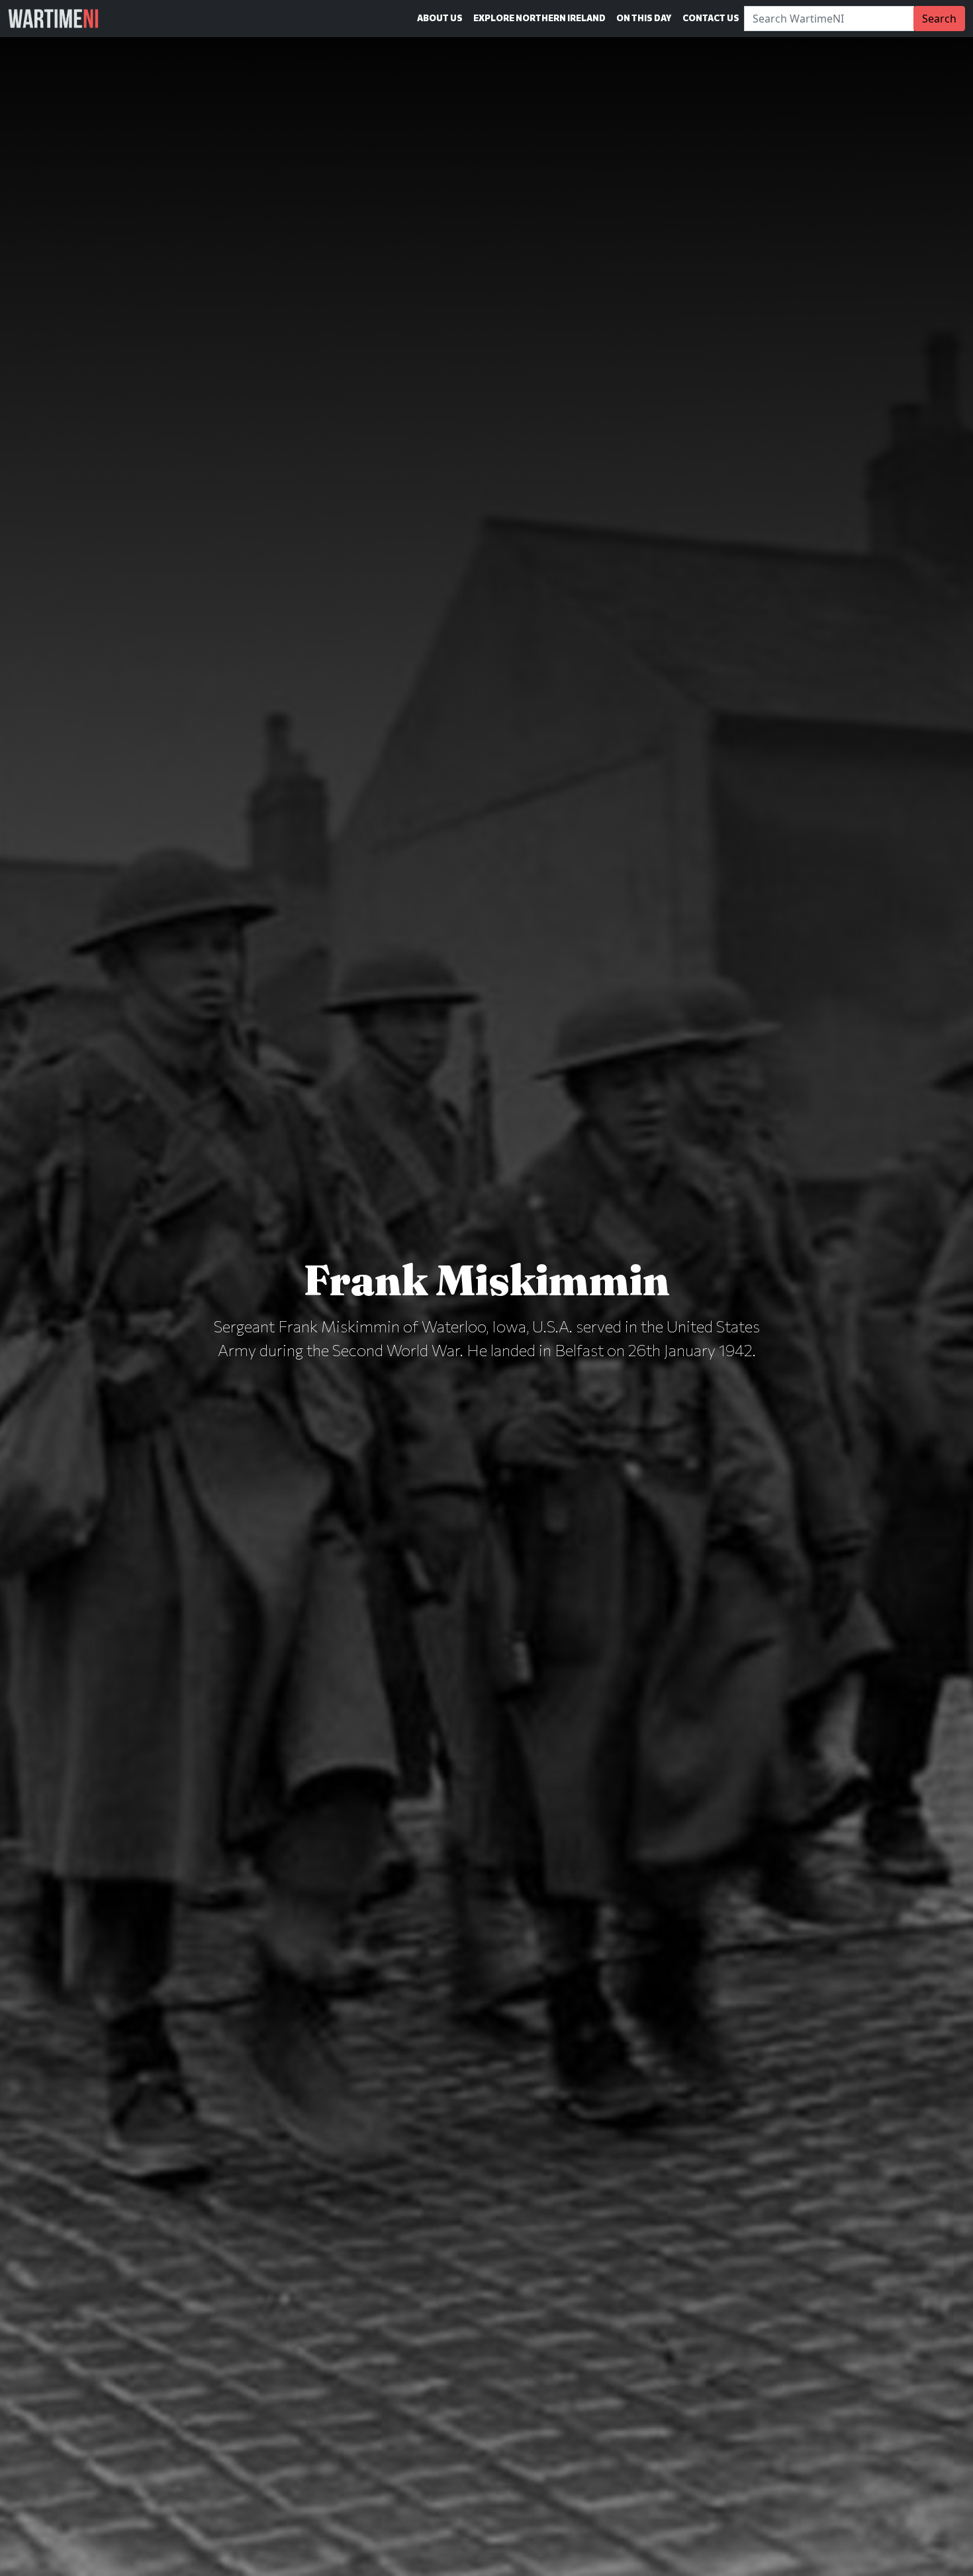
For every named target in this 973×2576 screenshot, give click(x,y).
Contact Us (711, 18)
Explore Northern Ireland (539, 18)
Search (939, 19)
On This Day (644, 18)
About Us (440, 18)
